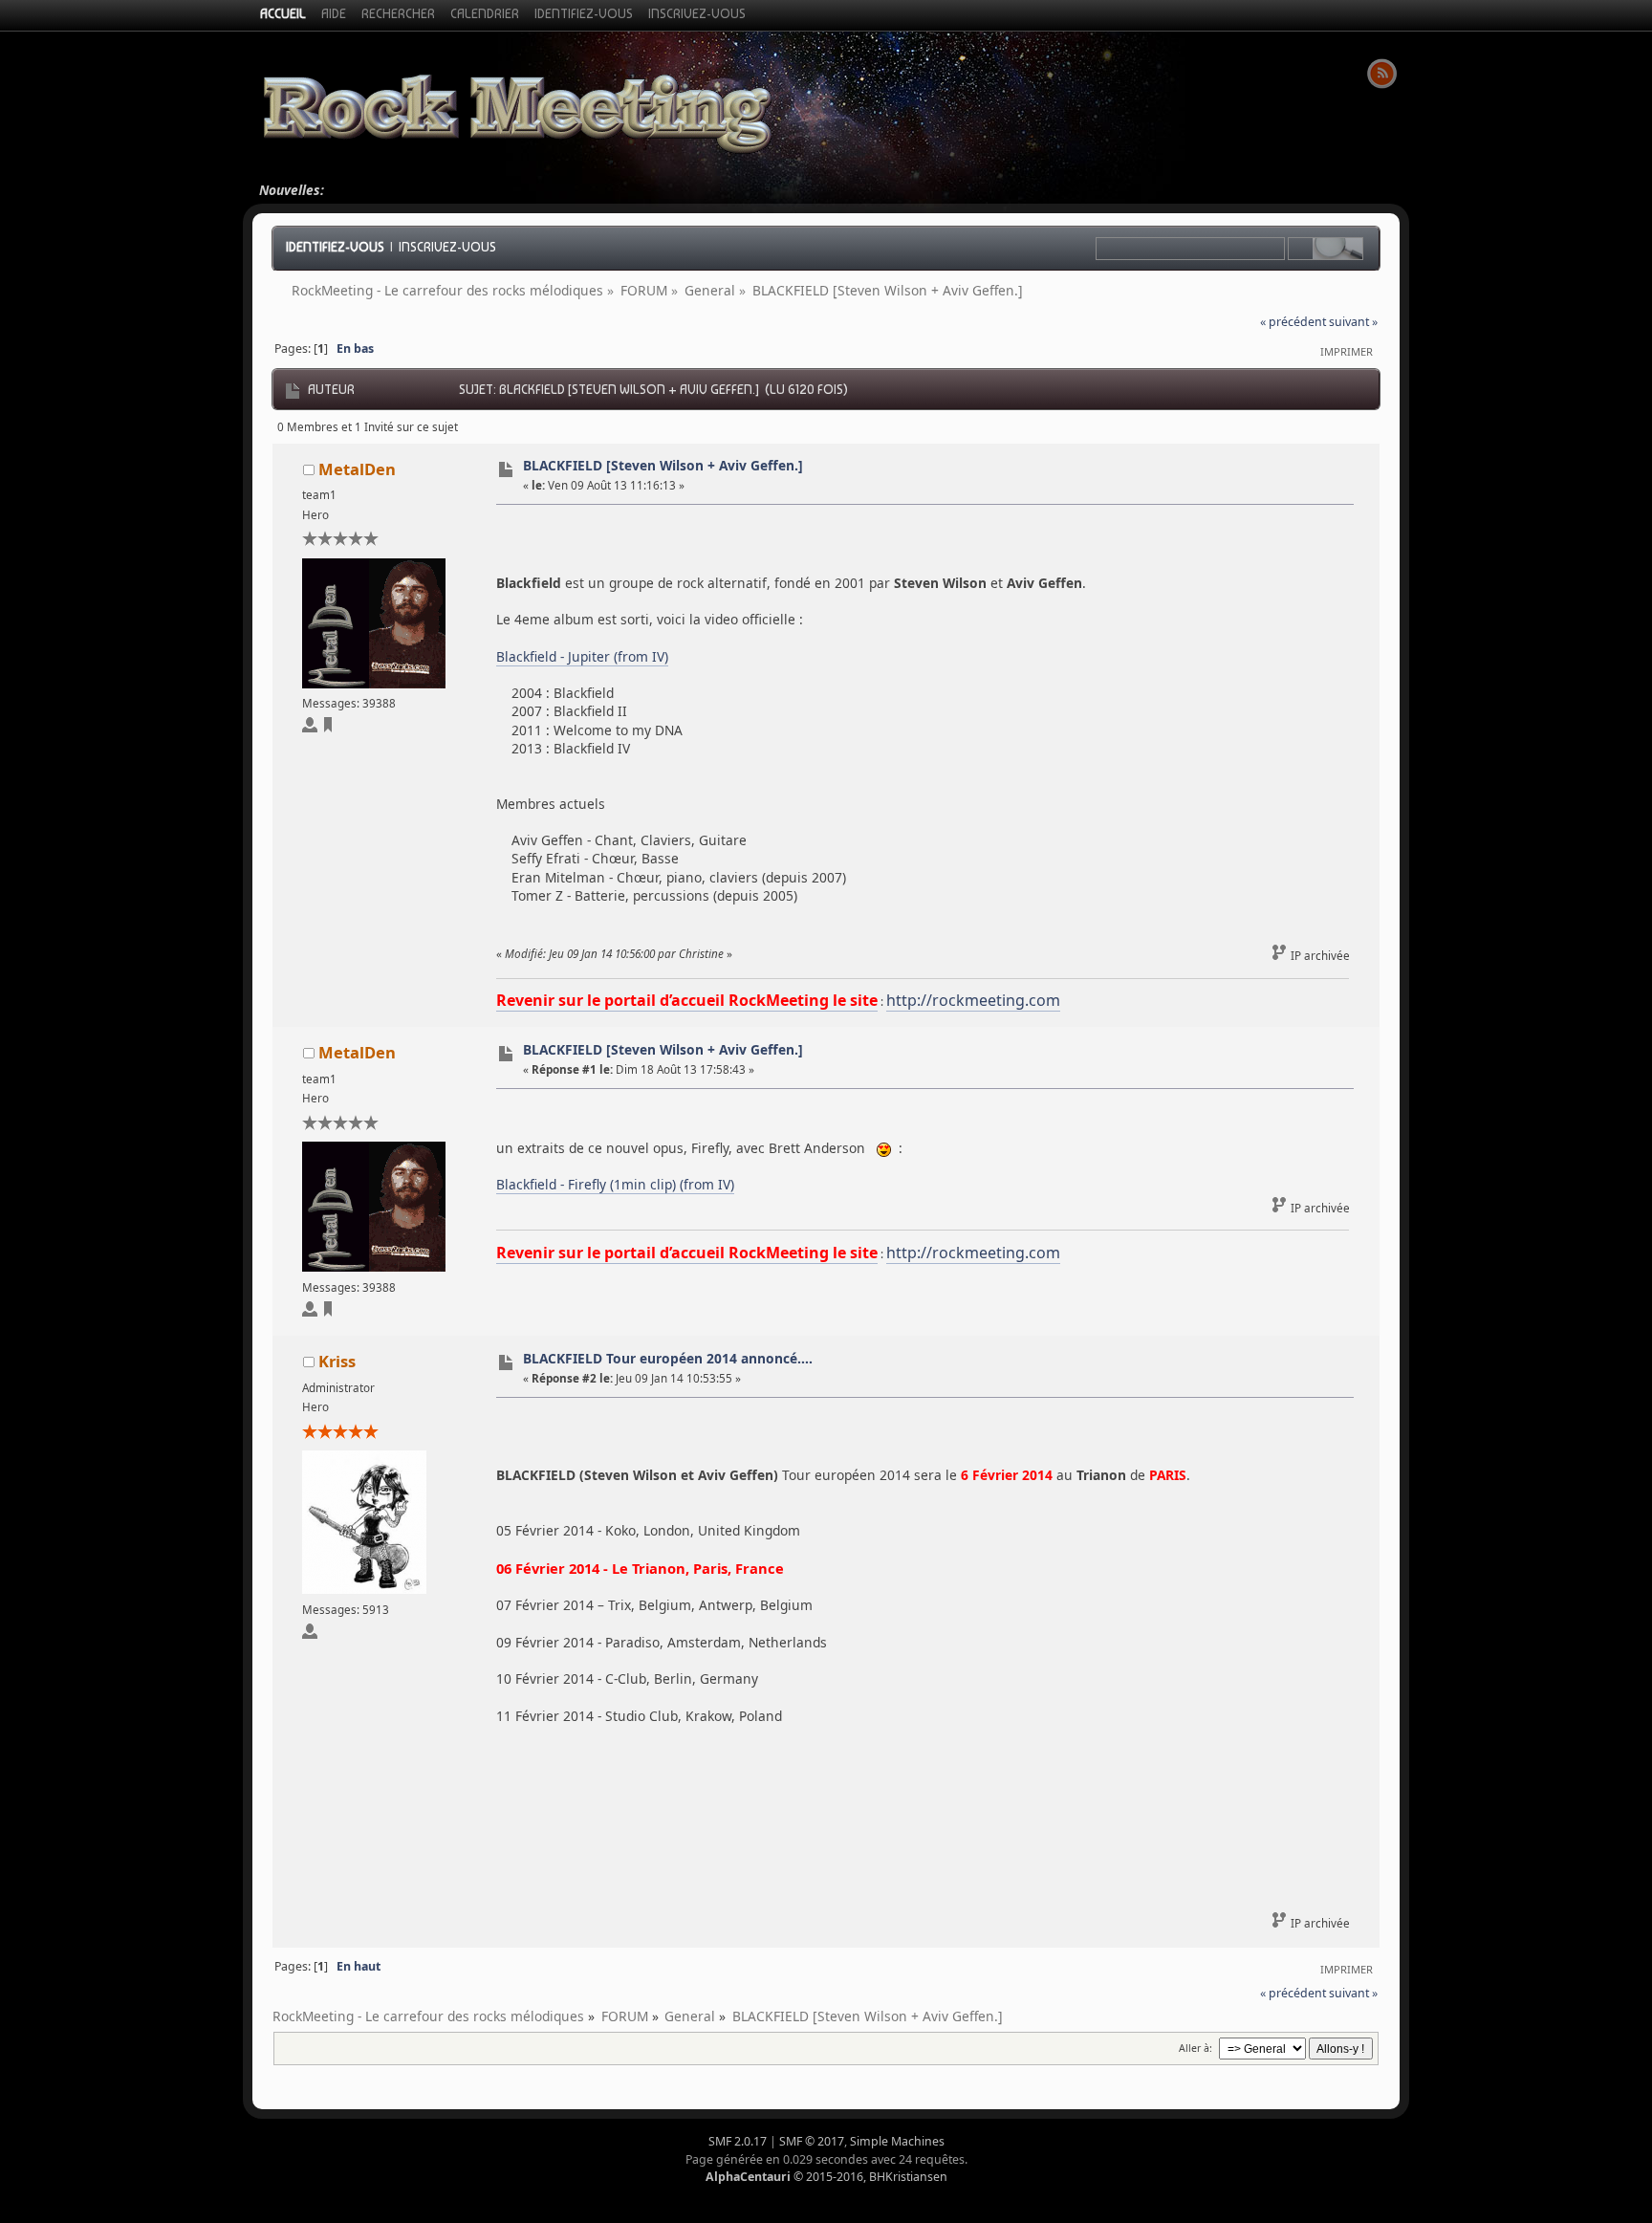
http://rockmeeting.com (973, 1000)
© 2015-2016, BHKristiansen (826, 2177)
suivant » (1353, 322)
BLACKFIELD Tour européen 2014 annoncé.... (668, 1358)
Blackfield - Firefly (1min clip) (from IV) (615, 1184)
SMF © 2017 (812, 2141)
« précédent (1293, 322)
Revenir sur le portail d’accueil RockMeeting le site (687, 1000)
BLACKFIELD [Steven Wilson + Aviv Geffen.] (663, 465)
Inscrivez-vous (447, 247)
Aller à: (1196, 2048)
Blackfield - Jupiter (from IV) (582, 656)
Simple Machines (897, 2141)
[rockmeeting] (328, 728)
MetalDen (357, 469)
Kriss (337, 1361)
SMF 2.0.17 (738, 2141)
